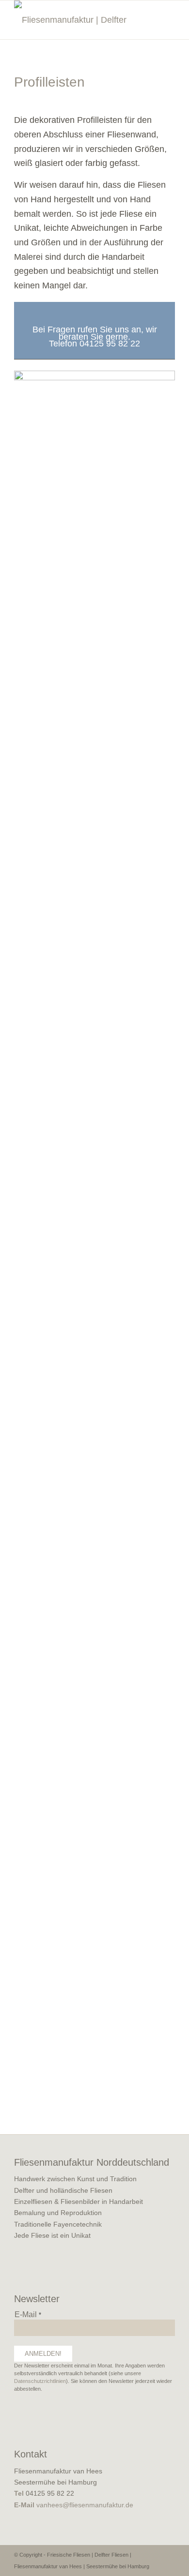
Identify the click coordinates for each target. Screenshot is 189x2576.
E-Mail (28, 2314)
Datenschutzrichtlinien (40, 2381)
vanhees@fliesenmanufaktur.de (85, 2505)
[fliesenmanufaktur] (78, 20)
